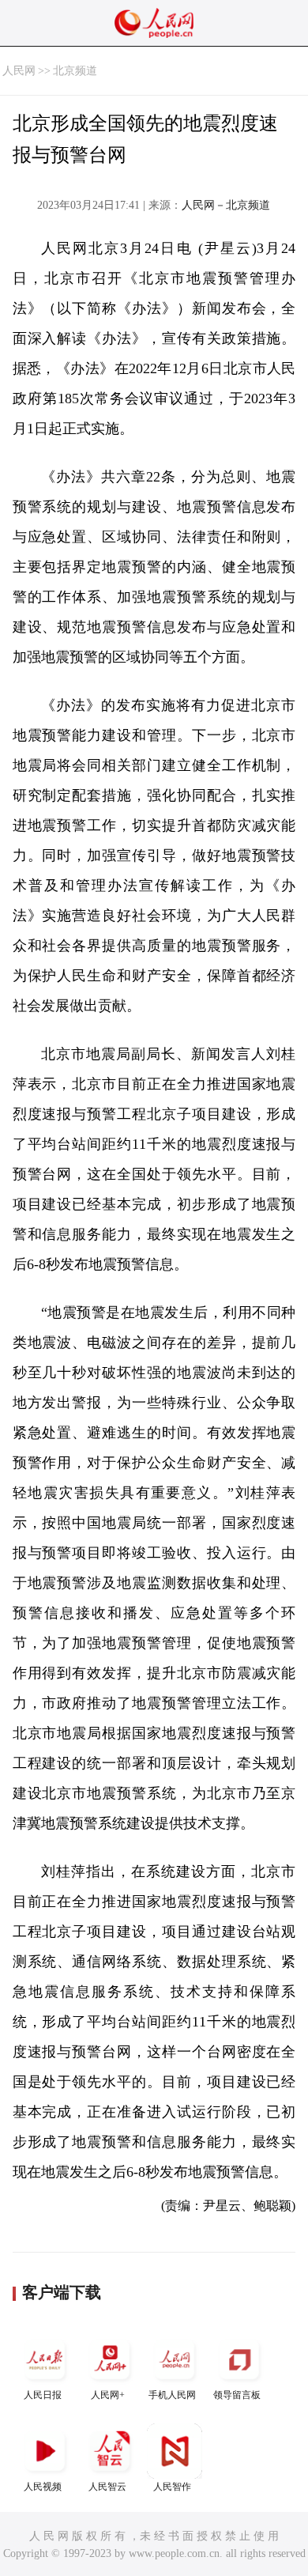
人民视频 (43, 2487)
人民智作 (172, 2487)
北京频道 (75, 71)
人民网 (19, 71)
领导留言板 (237, 2395)
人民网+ (108, 2395)
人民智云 (107, 2487)
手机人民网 (172, 2395)
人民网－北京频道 (226, 205)
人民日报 (43, 2395)
